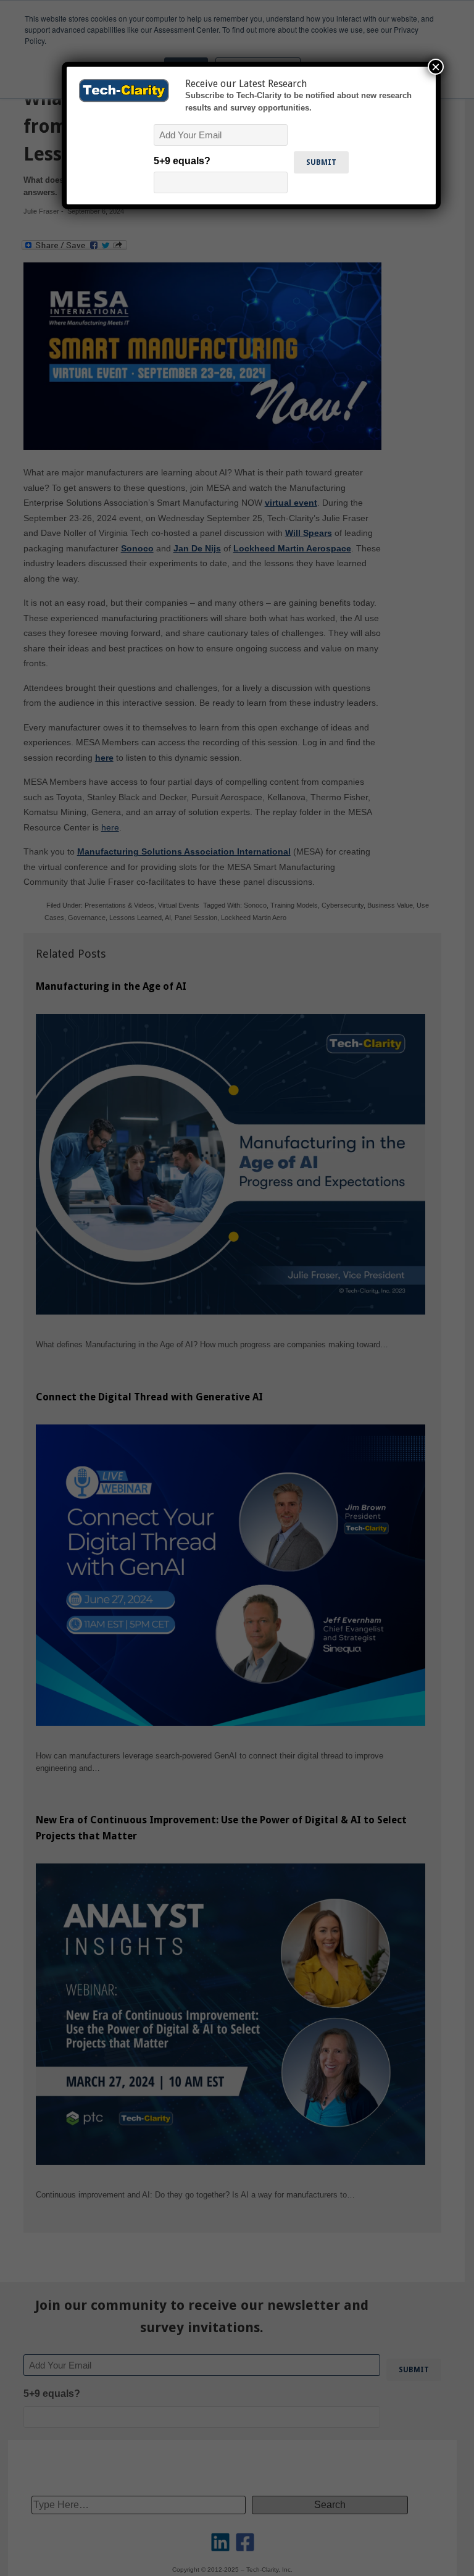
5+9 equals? (182, 161)
